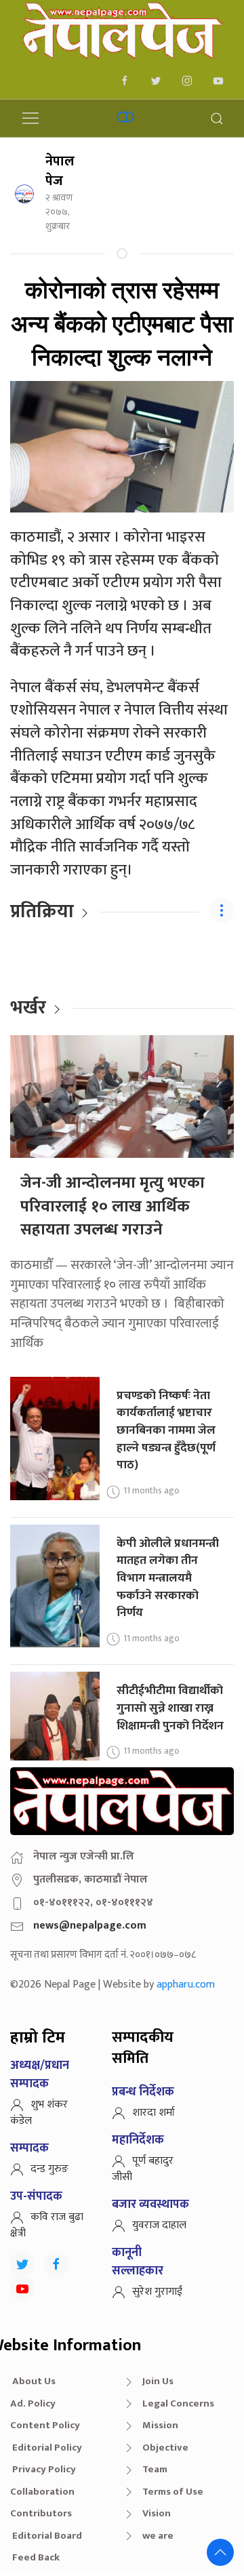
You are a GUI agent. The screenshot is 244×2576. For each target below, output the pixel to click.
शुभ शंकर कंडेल (39, 2113)
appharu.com (186, 1985)
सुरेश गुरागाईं (157, 2292)
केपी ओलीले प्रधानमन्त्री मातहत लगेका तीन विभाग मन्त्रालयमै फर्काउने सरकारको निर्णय (168, 1578)
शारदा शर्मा (154, 2113)
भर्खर (28, 1008)
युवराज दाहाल (159, 2225)
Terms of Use (173, 2492)
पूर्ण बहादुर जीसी (143, 2169)
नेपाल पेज (60, 171)
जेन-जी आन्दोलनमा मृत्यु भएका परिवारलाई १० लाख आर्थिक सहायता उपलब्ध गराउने (113, 1206)
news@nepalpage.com (90, 1926)
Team (155, 2469)
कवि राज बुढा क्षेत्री (47, 2225)
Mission (160, 2425)
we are (158, 2536)
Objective (165, 2448)
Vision (157, 2513)
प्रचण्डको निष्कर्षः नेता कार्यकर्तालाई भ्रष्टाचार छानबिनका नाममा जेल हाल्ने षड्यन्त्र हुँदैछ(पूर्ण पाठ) (166, 1430)
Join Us (158, 2381)
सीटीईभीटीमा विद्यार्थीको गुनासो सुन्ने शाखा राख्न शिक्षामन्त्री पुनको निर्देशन (170, 1708)
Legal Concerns (178, 2403)
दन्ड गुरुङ (49, 2169)
